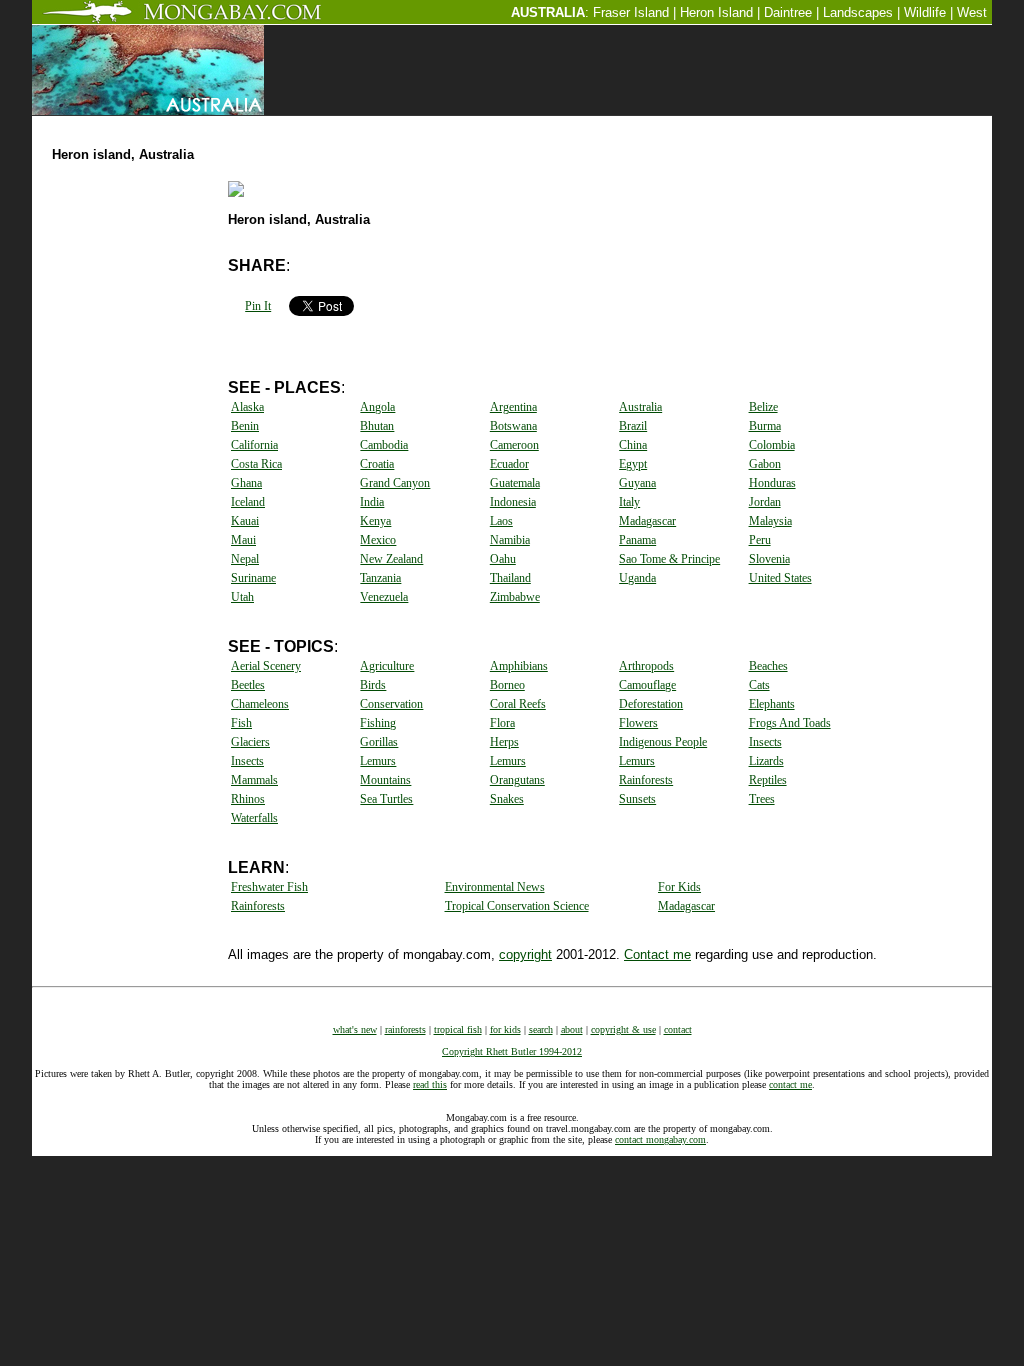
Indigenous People (663, 742)
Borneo (507, 685)
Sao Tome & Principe (669, 559)
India (372, 502)
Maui (243, 540)
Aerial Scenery (266, 666)
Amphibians (519, 666)
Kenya (375, 521)
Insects (765, 742)
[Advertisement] (660, 123)
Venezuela (384, 597)
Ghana (246, 483)
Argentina (513, 407)
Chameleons (260, 704)
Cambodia (384, 445)
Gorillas (379, 742)
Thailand (510, 578)
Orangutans (517, 780)
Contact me (657, 954)
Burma (765, 426)
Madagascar (647, 521)
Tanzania (380, 578)
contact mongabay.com (660, 1139)
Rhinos (248, 799)
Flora (502, 723)
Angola (377, 407)
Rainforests (646, 780)
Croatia (377, 464)
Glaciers (250, 742)
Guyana (637, 483)
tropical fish (458, 1029)
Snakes (507, 799)
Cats (759, 685)
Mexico (378, 540)
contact (678, 1029)
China (633, 445)
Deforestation (651, 704)
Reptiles (768, 780)
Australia (640, 407)
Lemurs (378, 761)
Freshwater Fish (269, 887)
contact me (790, 1084)
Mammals (254, 780)
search (541, 1029)
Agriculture (387, 666)
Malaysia (770, 521)
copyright (525, 954)
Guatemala (515, 483)
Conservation (391, 704)
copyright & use (623, 1029)
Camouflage (647, 685)
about (572, 1029)
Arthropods (646, 666)
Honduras (772, 483)
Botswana (513, 426)
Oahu (503, 559)
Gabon (765, 464)
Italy (629, 502)
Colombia (772, 445)
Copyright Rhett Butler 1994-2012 (512, 1051)
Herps (504, 742)
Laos (501, 521)
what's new (355, 1029)
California (254, 445)
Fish (241, 723)
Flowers (638, 723)
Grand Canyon (395, 483)
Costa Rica (256, 464)
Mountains (385, 780)
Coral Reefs (518, 704)
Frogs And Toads (790, 723)
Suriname (253, 578)
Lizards (766, 761)
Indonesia (513, 502)
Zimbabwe (515, 597)
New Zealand (391, 559)
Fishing (378, 723)
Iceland (248, 502)
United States (780, 578)
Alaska (247, 407)
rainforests (405, 1029)
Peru (760, 540)
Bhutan (377, 426)
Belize (763, 407)
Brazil (633, 426)
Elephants (772, 704)
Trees (762, 799)
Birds (373, 685)
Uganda (637, 578)
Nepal (245, 559)
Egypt (633, 464)
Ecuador (509, 464)
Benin (245, 426)
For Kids (679, 887)
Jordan (765, 502)
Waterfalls (254, 818)
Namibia (510, 540)
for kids (505, 1029)
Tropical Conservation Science (517, 906)
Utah (242, 597)
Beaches (768, 666)
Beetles (248, 685)
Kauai (245, 521)
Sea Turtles (386, 799)
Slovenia (769, 559)
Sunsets (637, 799)
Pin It (258, 306)
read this (430, 1084)
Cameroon (514, 445)
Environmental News (495, 887)
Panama (637, 540)
